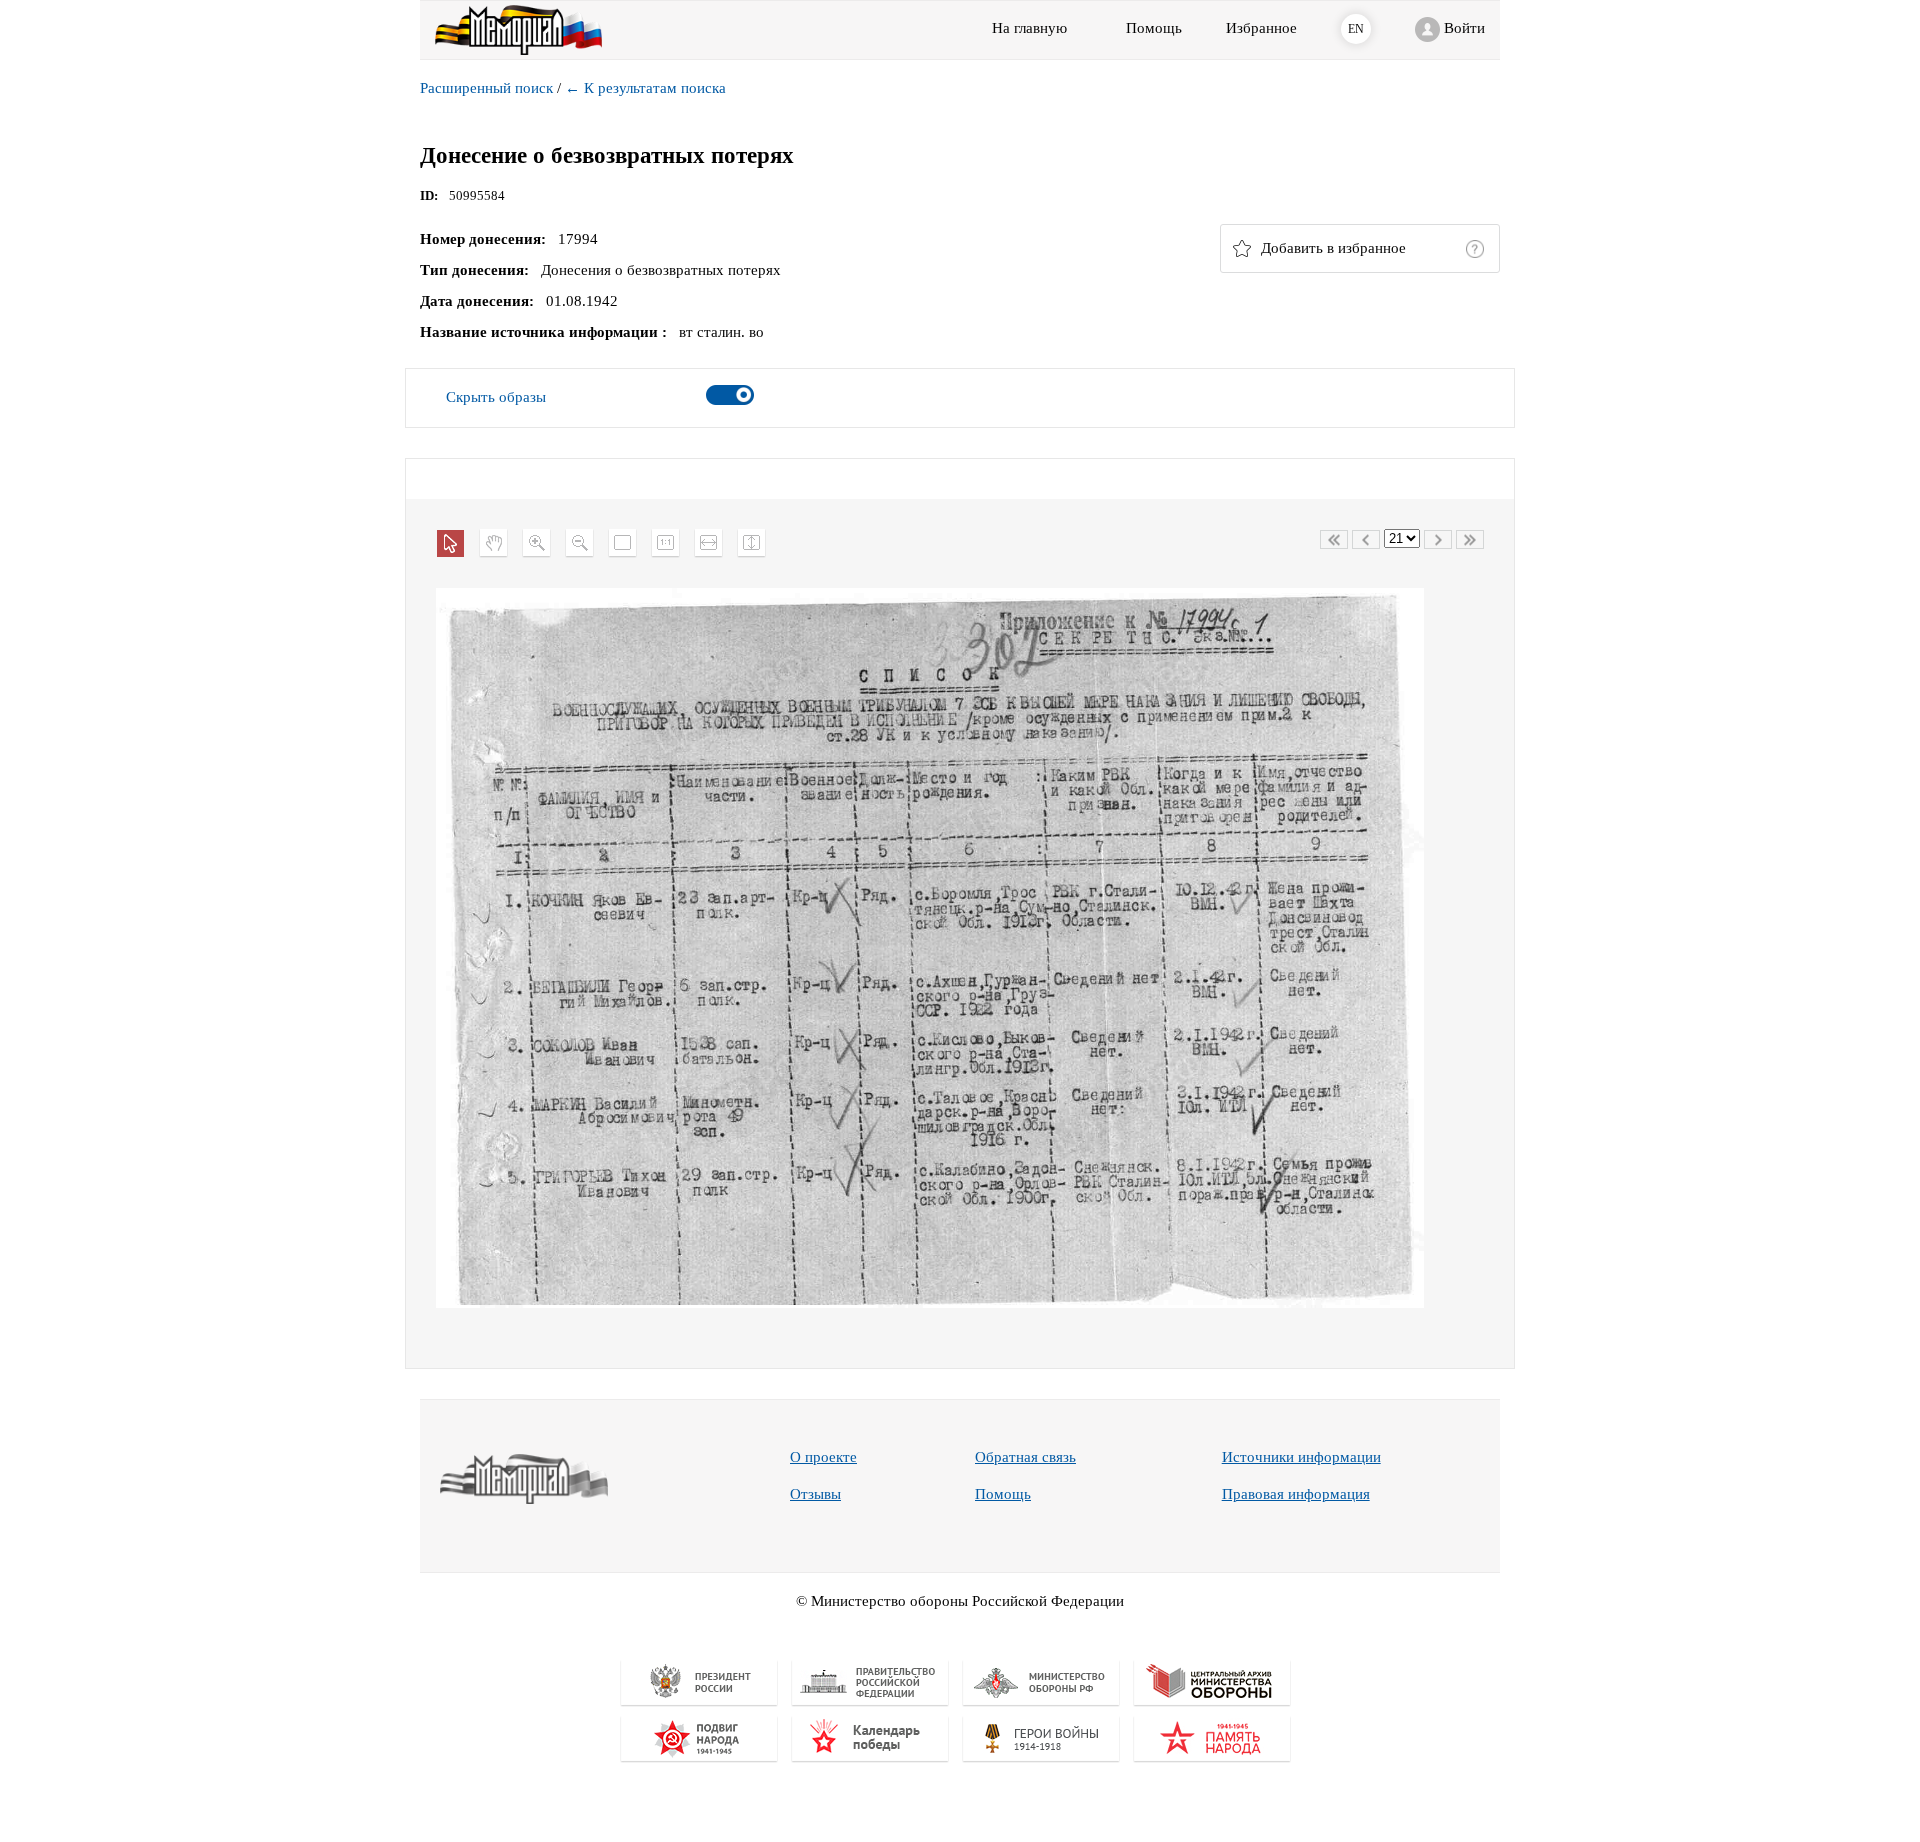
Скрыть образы (496, 397)
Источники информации (1301, 1457)
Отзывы (815, 1494)
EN (1356, 29)
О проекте (823, 1457)
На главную (1029, 28)
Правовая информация (1296, 1494)
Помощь (1003, 1494)
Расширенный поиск (486, 88)
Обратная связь (1025, 1457)
